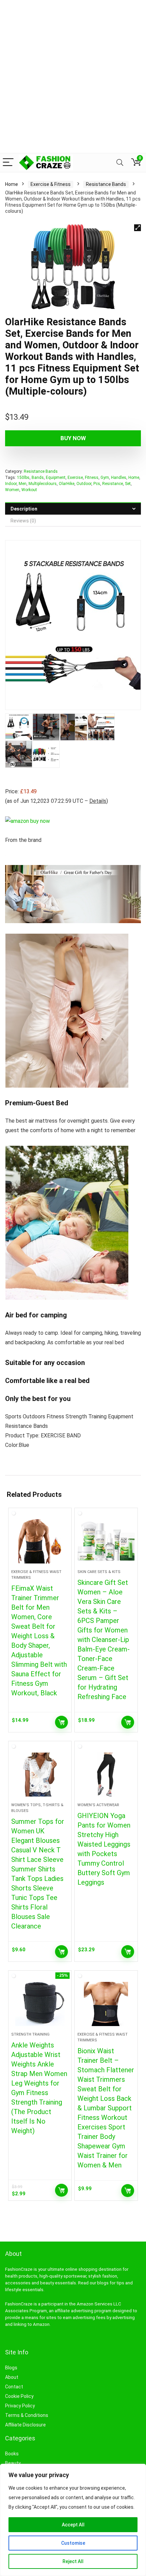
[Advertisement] (73, 76)
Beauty (13, 2463)
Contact (14, 2387)
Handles (119, 478)
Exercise (75, 478)
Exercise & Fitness (51, 184)
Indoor (11, 484)
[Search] (120, 163)
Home (12, 184)
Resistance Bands (106, 184)
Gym (105, 478)
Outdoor (84, 484)
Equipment (56, 478)
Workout (29, 490)
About (12, 2377)
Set (128, 484)
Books (12, 2454)
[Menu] (8, 163)
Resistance (113, 484)
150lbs (23, 478)
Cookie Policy (19, 2396)
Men (23, 484)
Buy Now (73, 438)
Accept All (73, 2525)
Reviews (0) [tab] (23, 521)
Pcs (97, 484)
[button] (138, 228)
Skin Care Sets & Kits (99, 1572)
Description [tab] (24, 509)
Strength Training (30, 2034)
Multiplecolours (43, 484)
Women (12, 490)
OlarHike (67, 484)
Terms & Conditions (27, 2415)
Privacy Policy (20, 2406)
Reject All (73, 2561)
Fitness (92, 478)
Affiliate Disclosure (25, 2425)
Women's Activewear (98, 1805)
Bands (38, 478)
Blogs (11, 2368)
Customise (73, 2543)
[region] (73, 2520)
